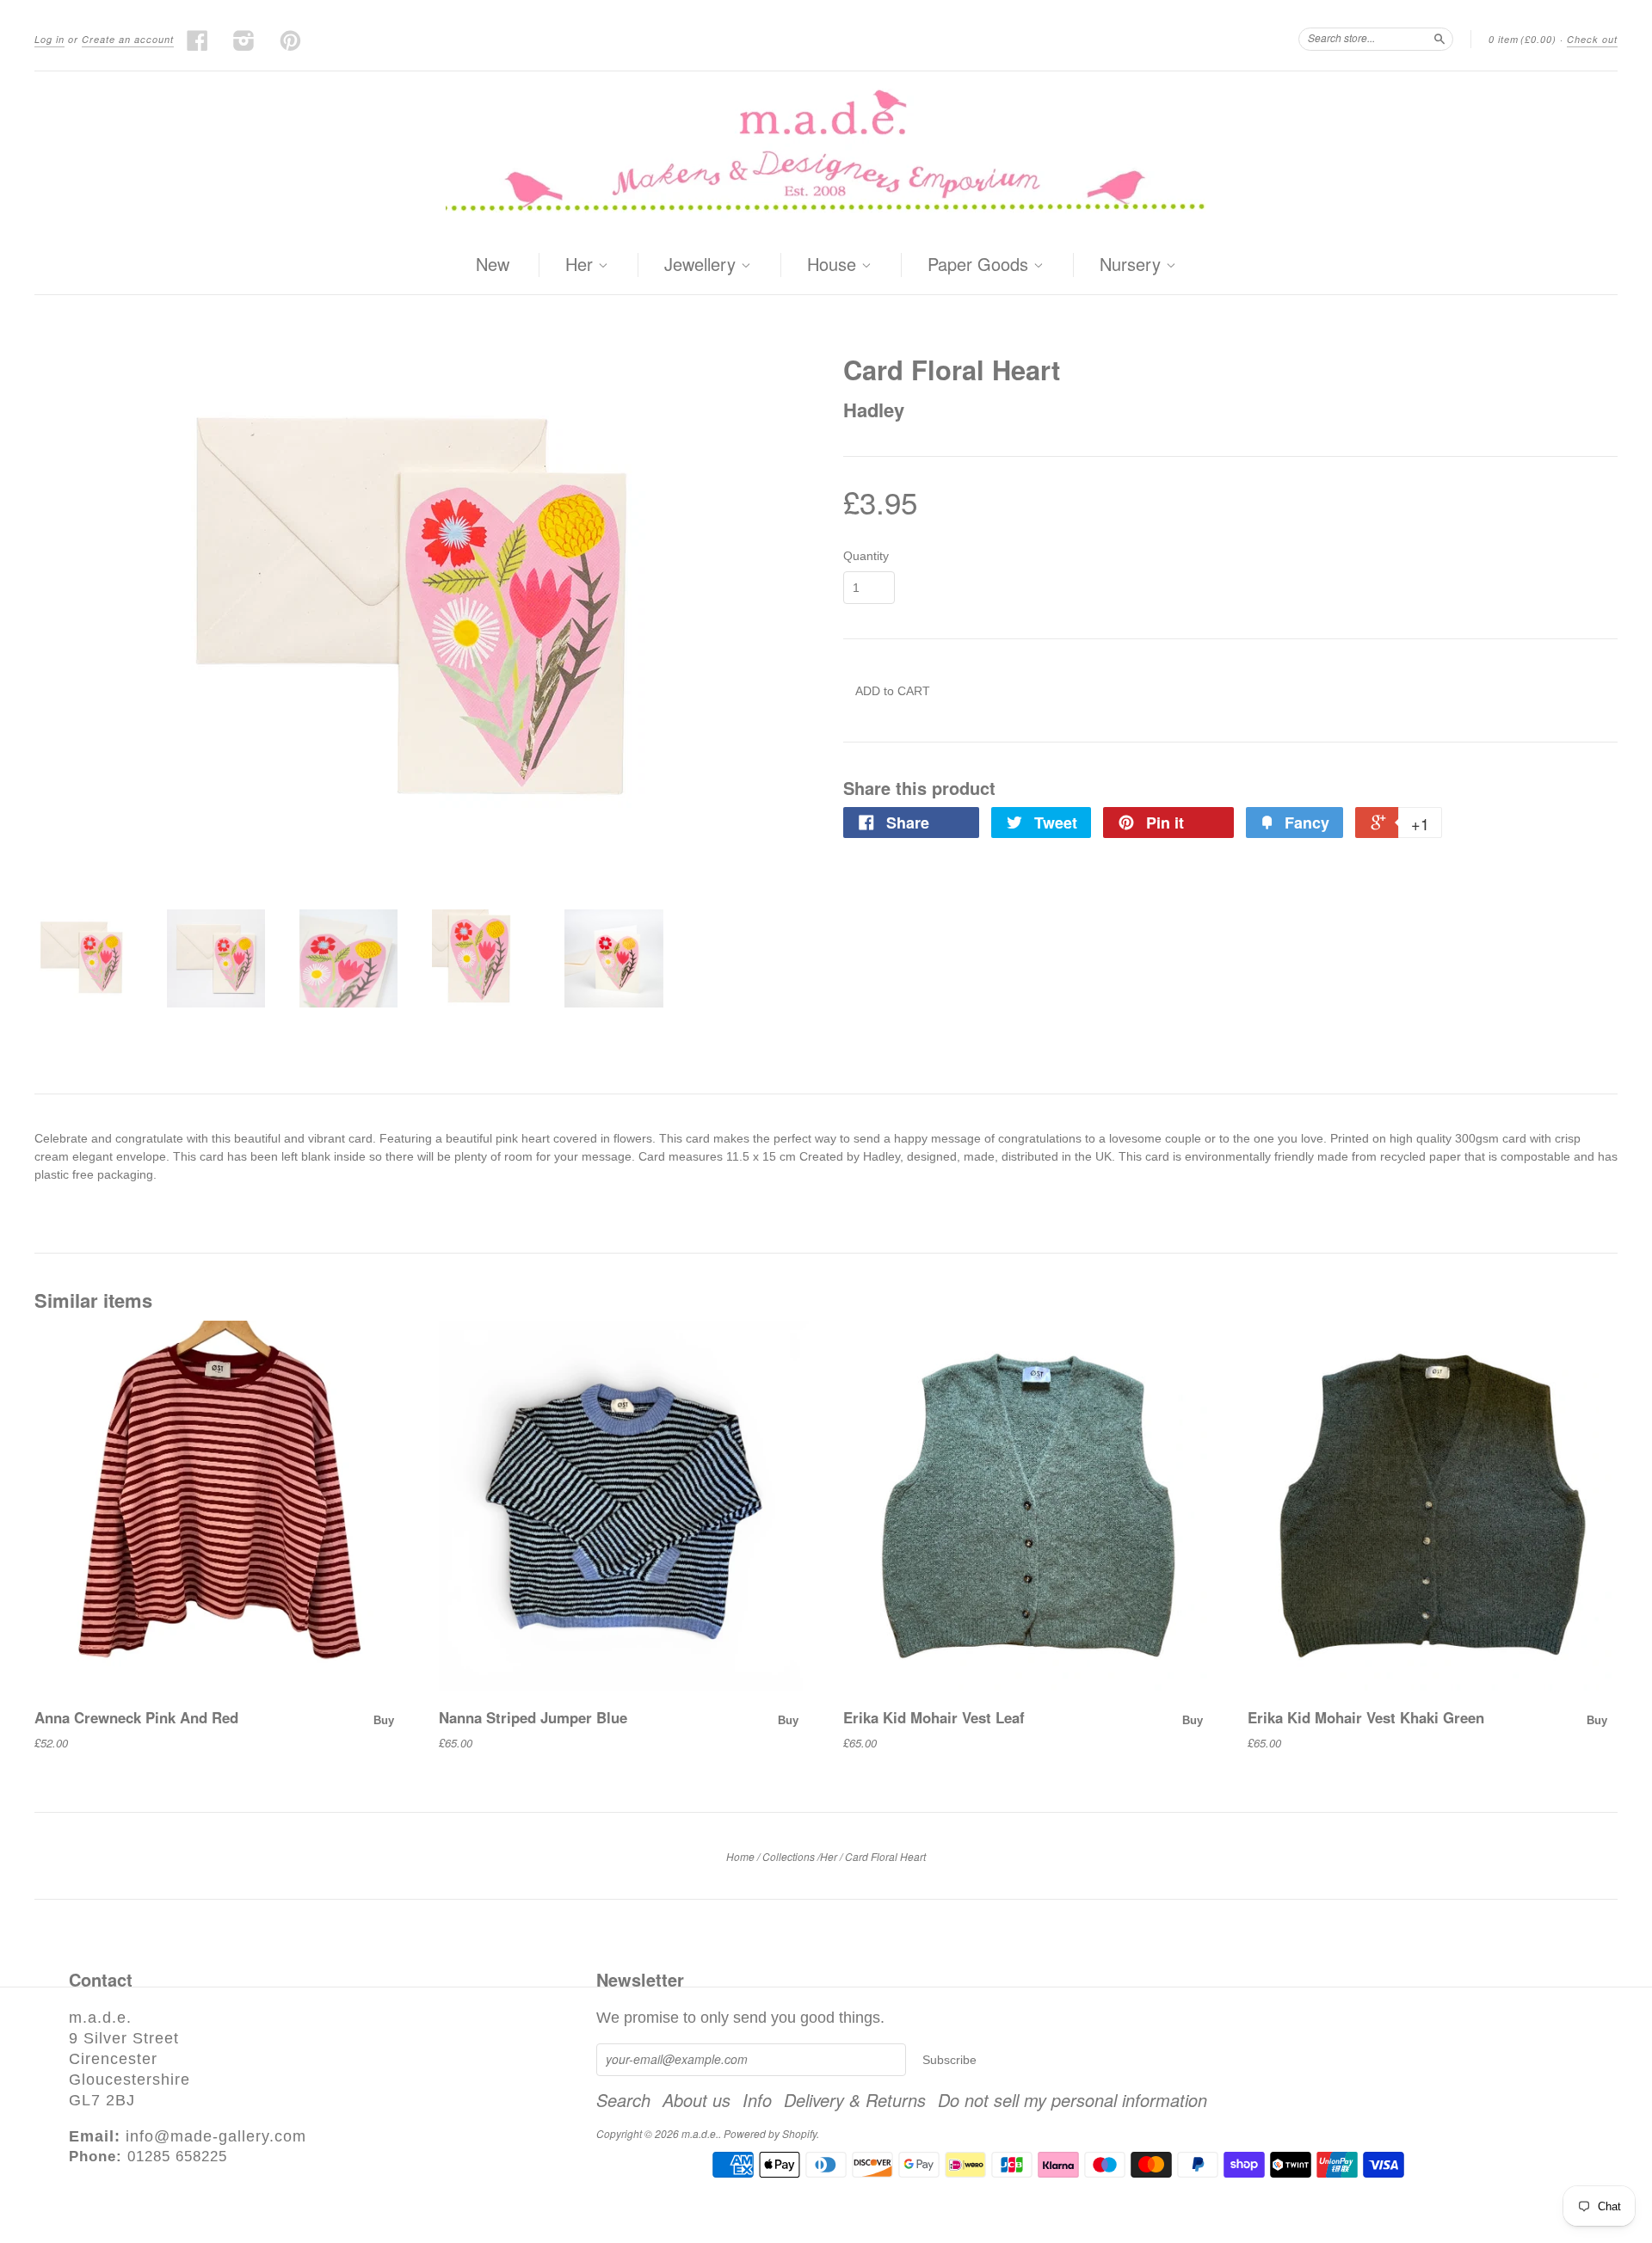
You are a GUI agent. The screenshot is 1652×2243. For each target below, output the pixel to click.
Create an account (128, 39)
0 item (1523, 39)
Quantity (866, 556)
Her (582, 265)
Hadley (874, 410)
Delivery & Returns (855, 2100)
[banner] (826, 154)
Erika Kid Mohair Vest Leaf (934, 1717)
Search (623, 2100)
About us (697, 2100)
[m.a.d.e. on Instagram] (244, 40)
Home (740, 1856)
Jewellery (703, 265)
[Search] (1439, 39)
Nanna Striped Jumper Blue (533, 1717)
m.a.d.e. (700, 2133)
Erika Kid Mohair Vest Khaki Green (1366, 1717)
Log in (49, 39)
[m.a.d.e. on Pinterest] (291, 40)
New (493, 264)
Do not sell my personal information (1073, 2100)
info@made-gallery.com (216, 2136)
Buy (384, 1720)
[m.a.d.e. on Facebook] (198, 40)
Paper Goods (980, 265)
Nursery (1133, 265)
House (834, 265)
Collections (789, 1856)
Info (757, 2100)
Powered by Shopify (770, 2133)
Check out (1592, 39)
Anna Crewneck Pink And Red (136, 1717)
